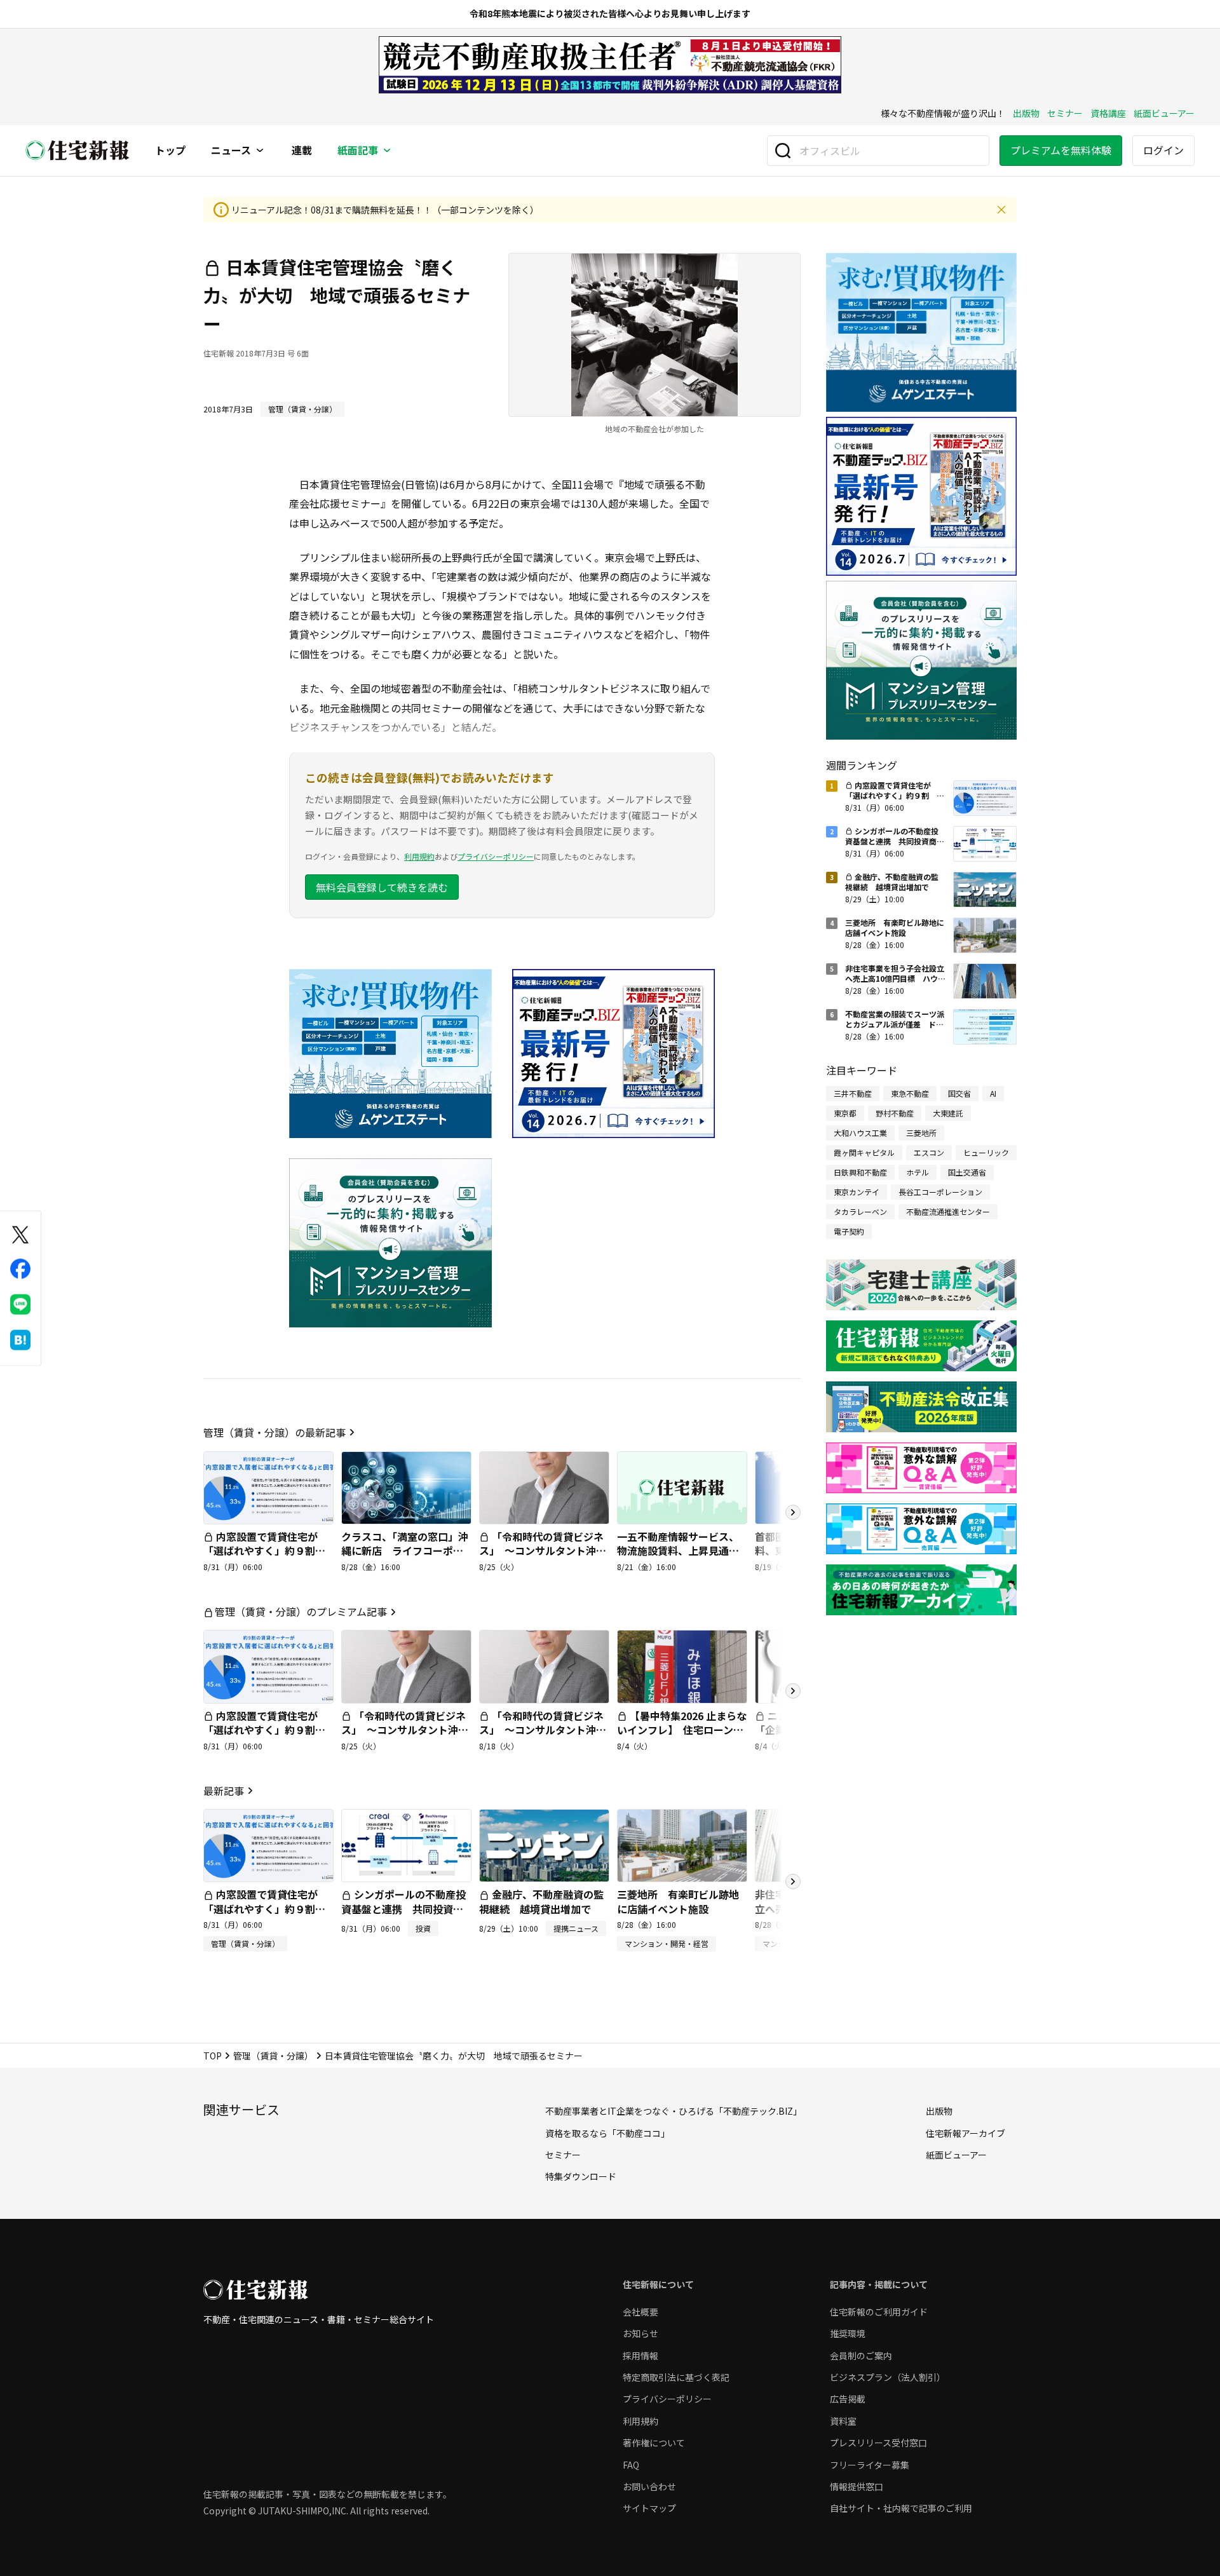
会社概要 (640, 2312)
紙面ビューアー (1164, 113)
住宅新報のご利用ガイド (879, 2312)
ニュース (231, 151)
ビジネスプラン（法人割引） (888, 2377)
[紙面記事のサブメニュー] (387, 151)
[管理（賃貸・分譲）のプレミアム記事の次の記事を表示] (793, 1691)
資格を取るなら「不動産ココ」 (607, 2133)
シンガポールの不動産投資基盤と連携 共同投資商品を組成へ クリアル (403, 1908)
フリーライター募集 (870, 2465)
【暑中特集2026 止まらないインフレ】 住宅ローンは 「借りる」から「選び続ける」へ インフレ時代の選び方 (685, 1744)
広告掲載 (848, 2399)
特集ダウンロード (581, 2176)
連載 (302, 151)
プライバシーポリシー (496, 856)
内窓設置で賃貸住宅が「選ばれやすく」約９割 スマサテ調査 (264, 1551)
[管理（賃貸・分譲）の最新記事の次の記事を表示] (793, 1512)
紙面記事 (358, 151)
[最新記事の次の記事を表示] (793, 1881)
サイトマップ (649, 2508)
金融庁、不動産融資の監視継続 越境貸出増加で (541, 1901)
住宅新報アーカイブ (966, 2133)
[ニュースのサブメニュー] (260, 151)
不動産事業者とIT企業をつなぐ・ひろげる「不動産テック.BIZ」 (674, 2111)
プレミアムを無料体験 (1061, 150)
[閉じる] (1001, 210)
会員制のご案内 (861, 2356)
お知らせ (640, 2333)
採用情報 (640, 2356)
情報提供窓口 (857, 2486)
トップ (170, 151)
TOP (213, 2056)
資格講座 (1108, 113)
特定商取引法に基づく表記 (676, 2377)
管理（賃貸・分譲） (273, 2056)
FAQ (631, 2465)
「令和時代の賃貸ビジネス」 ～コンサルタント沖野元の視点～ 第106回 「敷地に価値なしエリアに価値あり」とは (543, 1744)
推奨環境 (848, 2333)
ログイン (1163, 150)
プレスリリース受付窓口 (878, 2443)
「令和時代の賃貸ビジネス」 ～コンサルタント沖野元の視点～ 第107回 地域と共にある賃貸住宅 (544, 1558)
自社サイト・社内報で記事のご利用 (901, 2508)
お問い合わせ (649, 2486)
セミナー (1065, 113)
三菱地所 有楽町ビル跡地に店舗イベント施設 (678, 1901)
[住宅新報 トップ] (78, 150)
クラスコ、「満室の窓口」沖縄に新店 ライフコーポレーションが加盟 (405, 1551)
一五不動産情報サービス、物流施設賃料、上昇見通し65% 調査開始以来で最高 (678, 1551)
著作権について (654, 2443)
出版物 (1026, 113)
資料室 (843, 2421)
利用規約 (419, 856)
